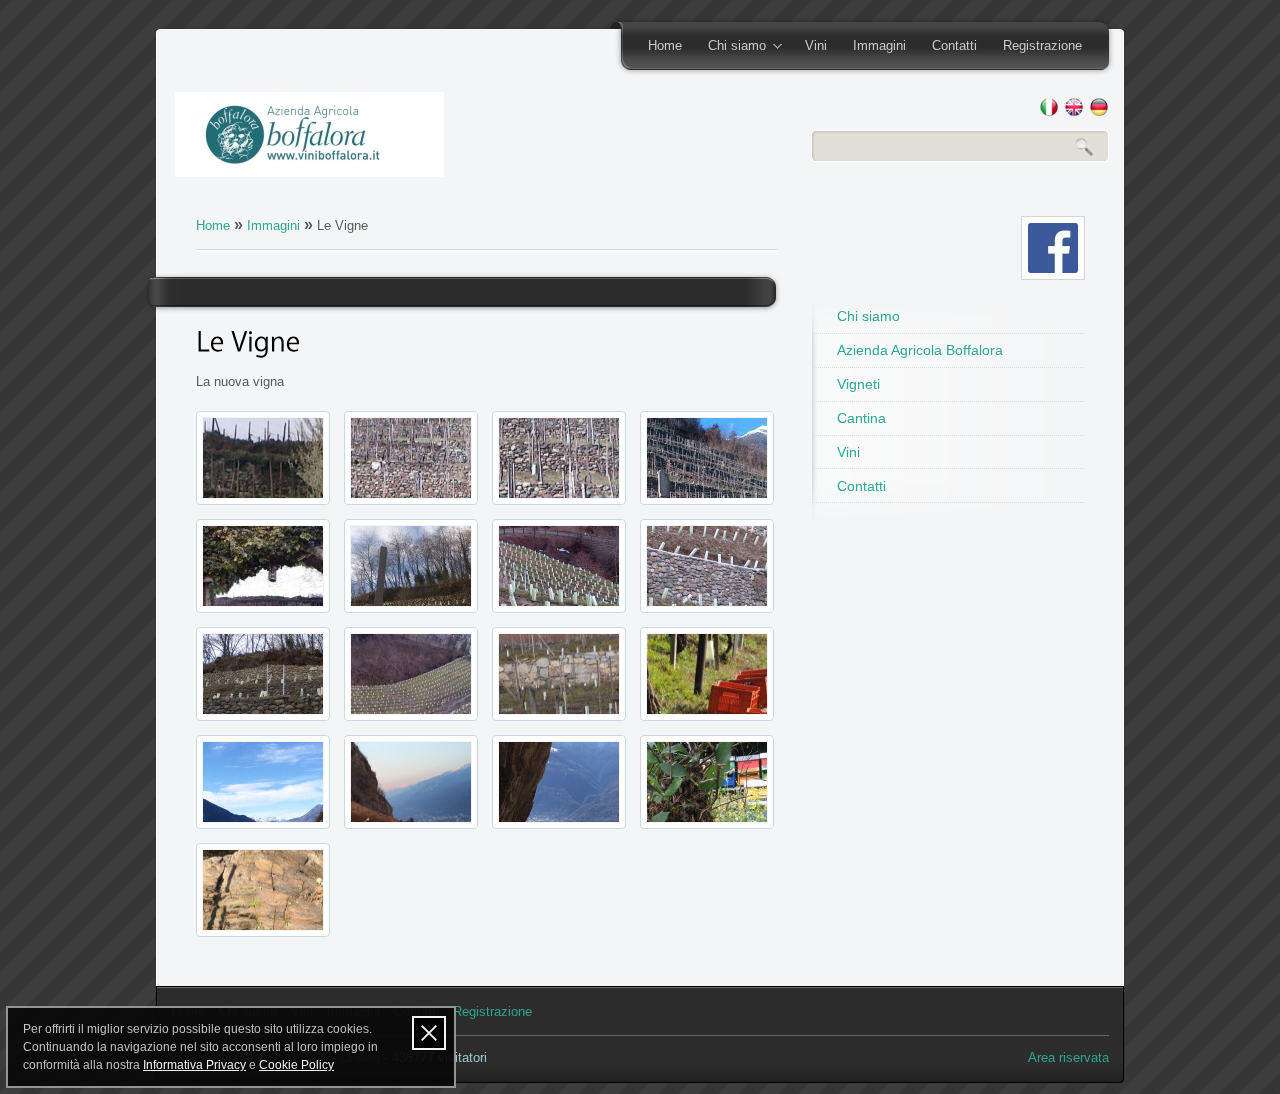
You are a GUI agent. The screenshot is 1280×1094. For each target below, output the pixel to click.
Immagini (879, 45)
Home (665, 45)
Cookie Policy (296, 1065)
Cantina (861, 418)
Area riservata (1068, 1057)
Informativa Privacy (194, 1065)
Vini (816, 45)
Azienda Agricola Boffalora (920, 350)
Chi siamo (730, 47)
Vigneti (858, 384)
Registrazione (1042, 45)
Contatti (954, 45)
